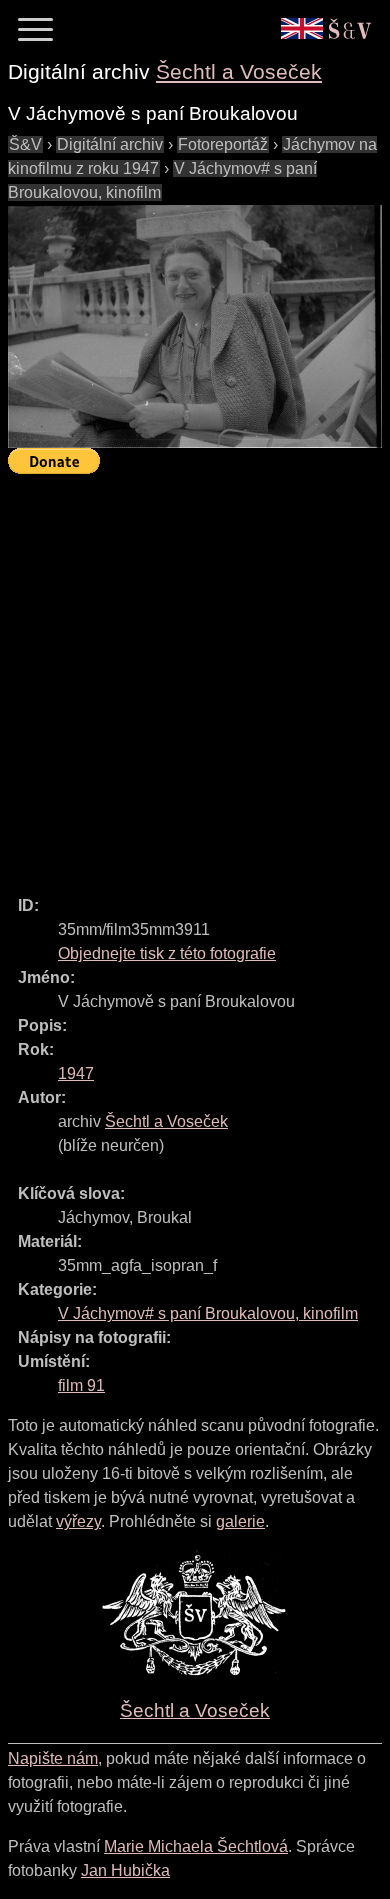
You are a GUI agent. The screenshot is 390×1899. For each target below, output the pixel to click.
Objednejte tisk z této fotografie (167, 953)
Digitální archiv (110, 144)
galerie (240, 1521)
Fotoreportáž (223, 144)
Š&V (25, 144)
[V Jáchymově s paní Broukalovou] (195, 327)
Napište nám (53, 1758)
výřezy (78, 1521)
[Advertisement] (195, 676)
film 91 (81, 1385)
